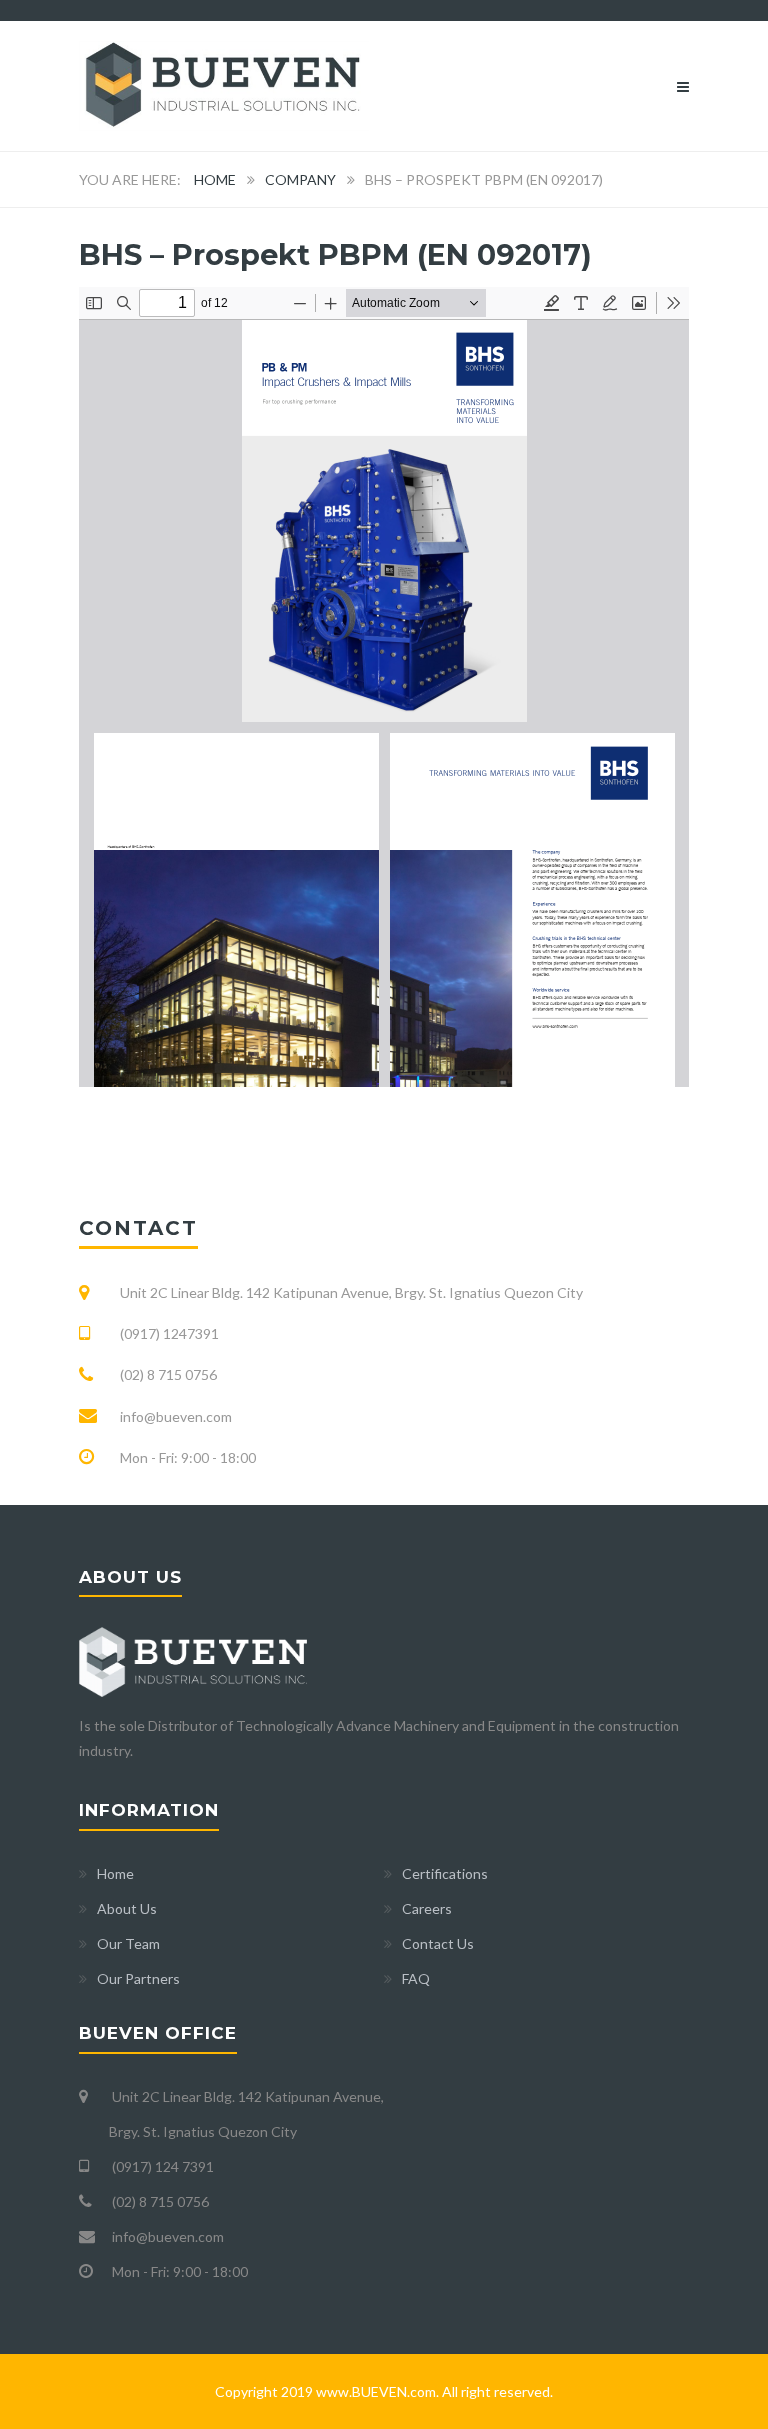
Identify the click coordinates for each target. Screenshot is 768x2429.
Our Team (128, 1943)
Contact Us (438, 1943)
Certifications (445, 1873)
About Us (127, 1908)
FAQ (416, 1978)
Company (300, 179)
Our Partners (138, 1978)
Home (215, 179)
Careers (427, 1908)
